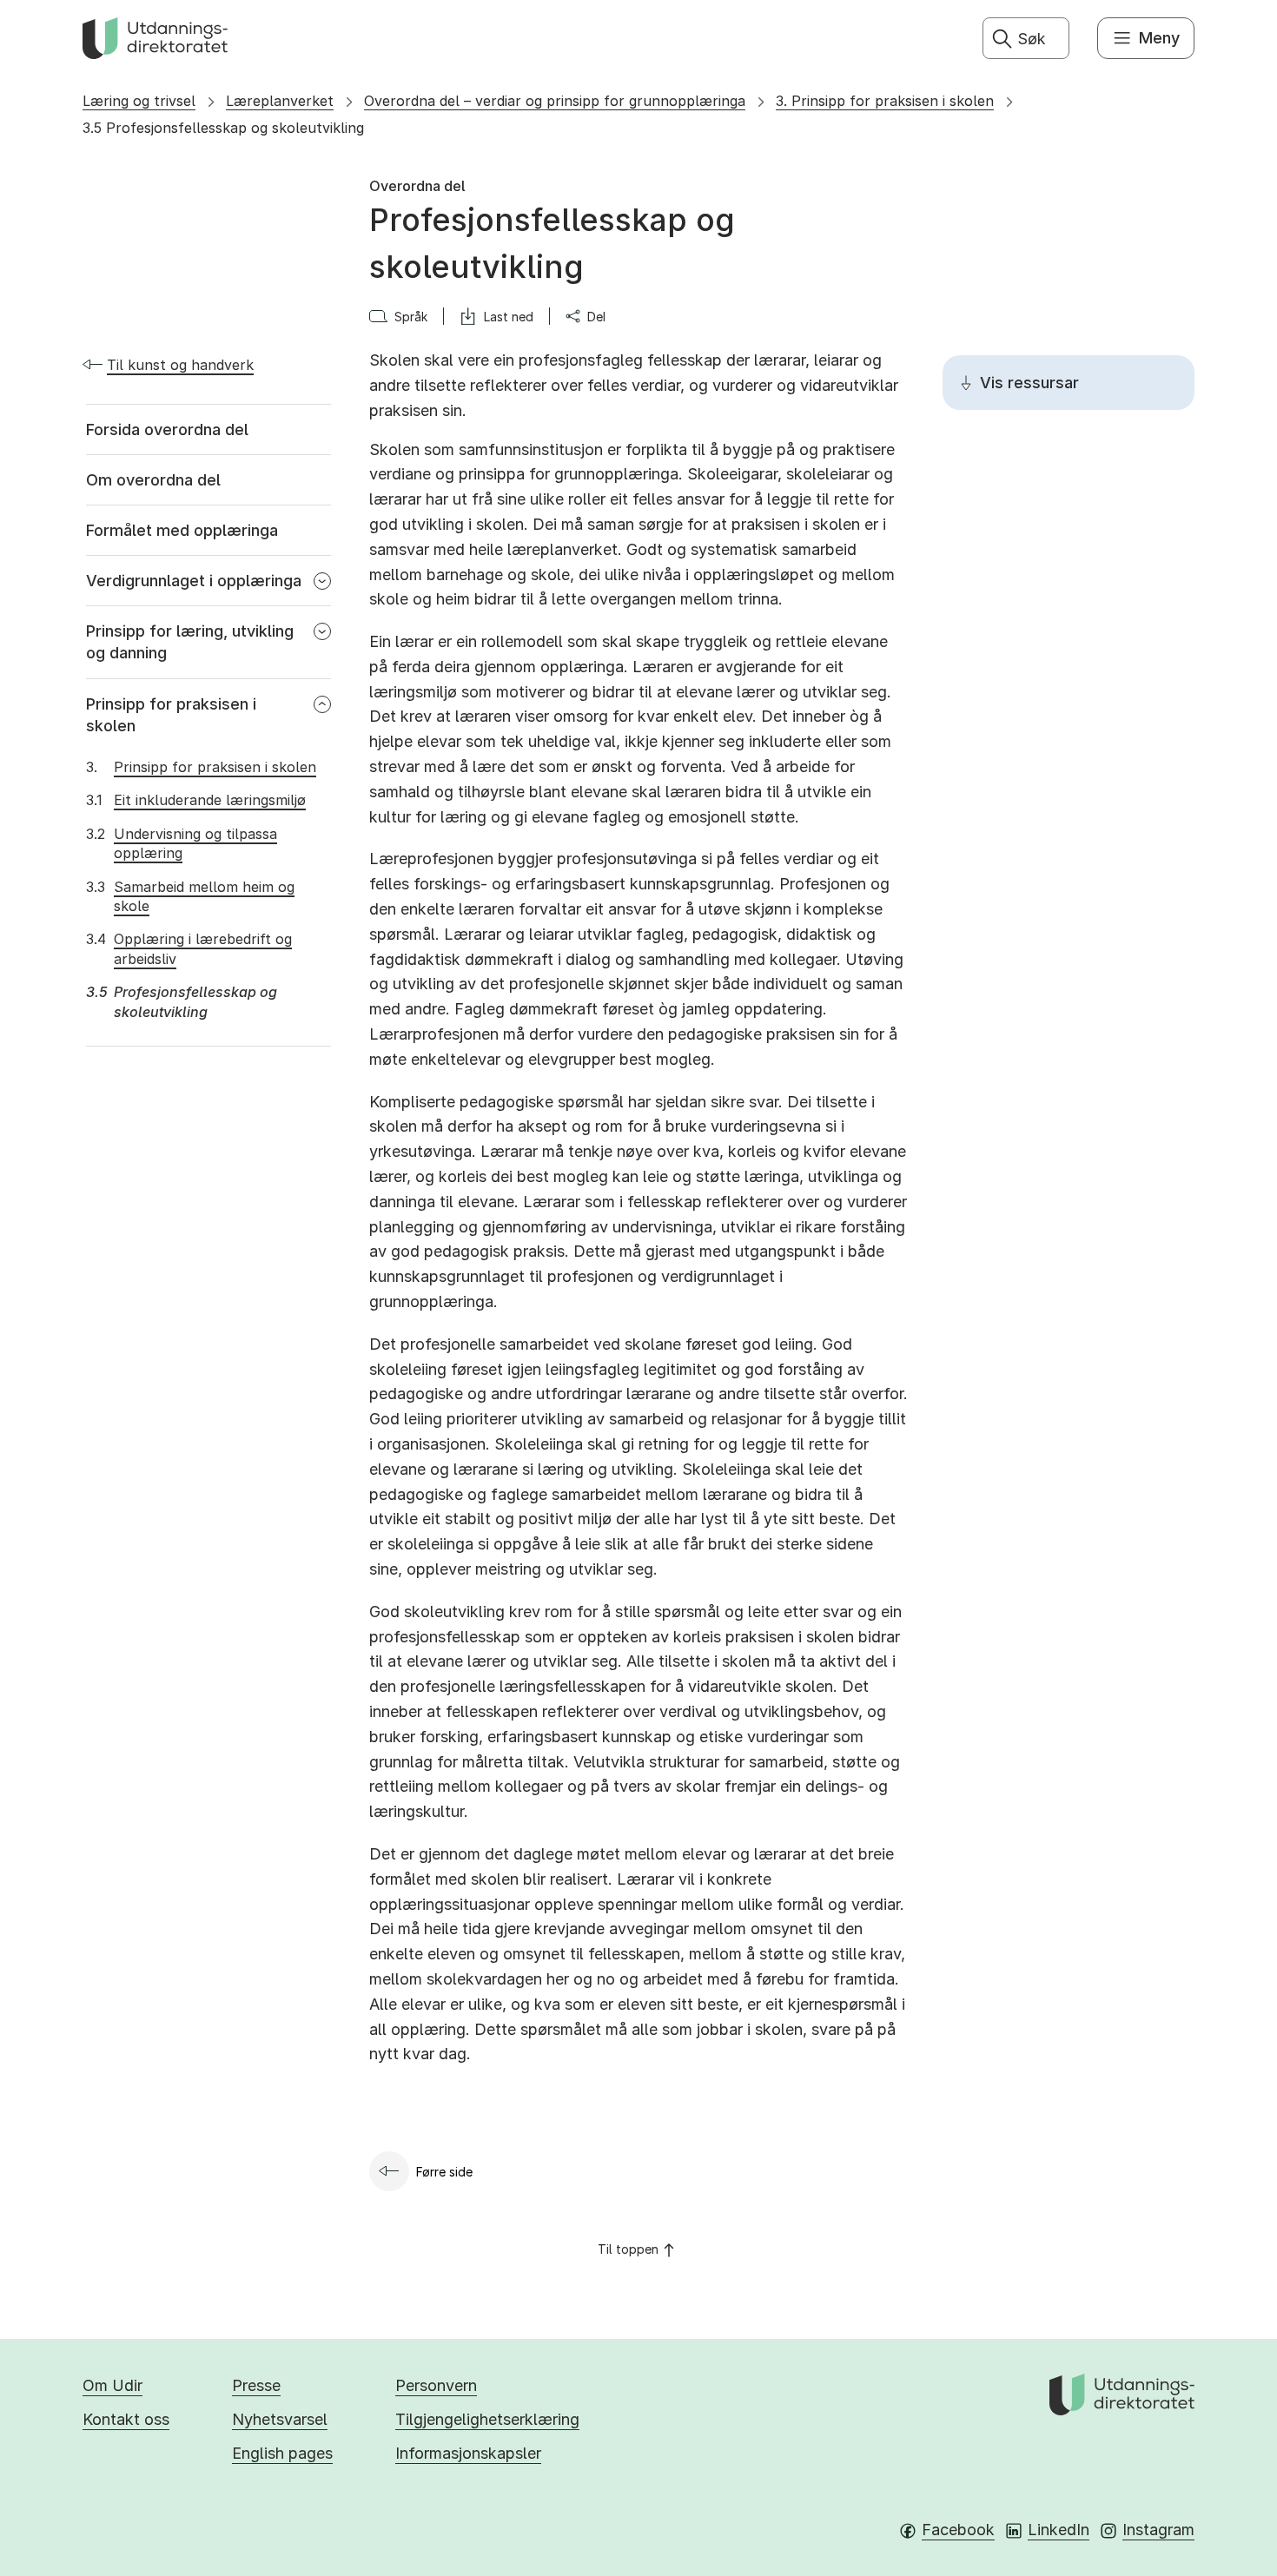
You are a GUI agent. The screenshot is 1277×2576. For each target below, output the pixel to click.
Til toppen (628, 2249)
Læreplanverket (280, 101)
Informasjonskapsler (468, 2453)
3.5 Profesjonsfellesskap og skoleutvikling (223, 128)
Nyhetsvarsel (280, 2419)
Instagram (1158, 2530)
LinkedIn (1059, 2530)
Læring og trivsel (139, 101)
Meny (1159, 38)
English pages (282, 2453)
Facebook (958, 2530)
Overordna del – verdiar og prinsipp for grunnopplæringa (555, 101)
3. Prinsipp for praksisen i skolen (885, 101)
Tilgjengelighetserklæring (487, 2419)
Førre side (444, 2172)
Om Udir (112, 2385)
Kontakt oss (126, 2419)
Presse (256, 2385)
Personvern (436, 2385)
